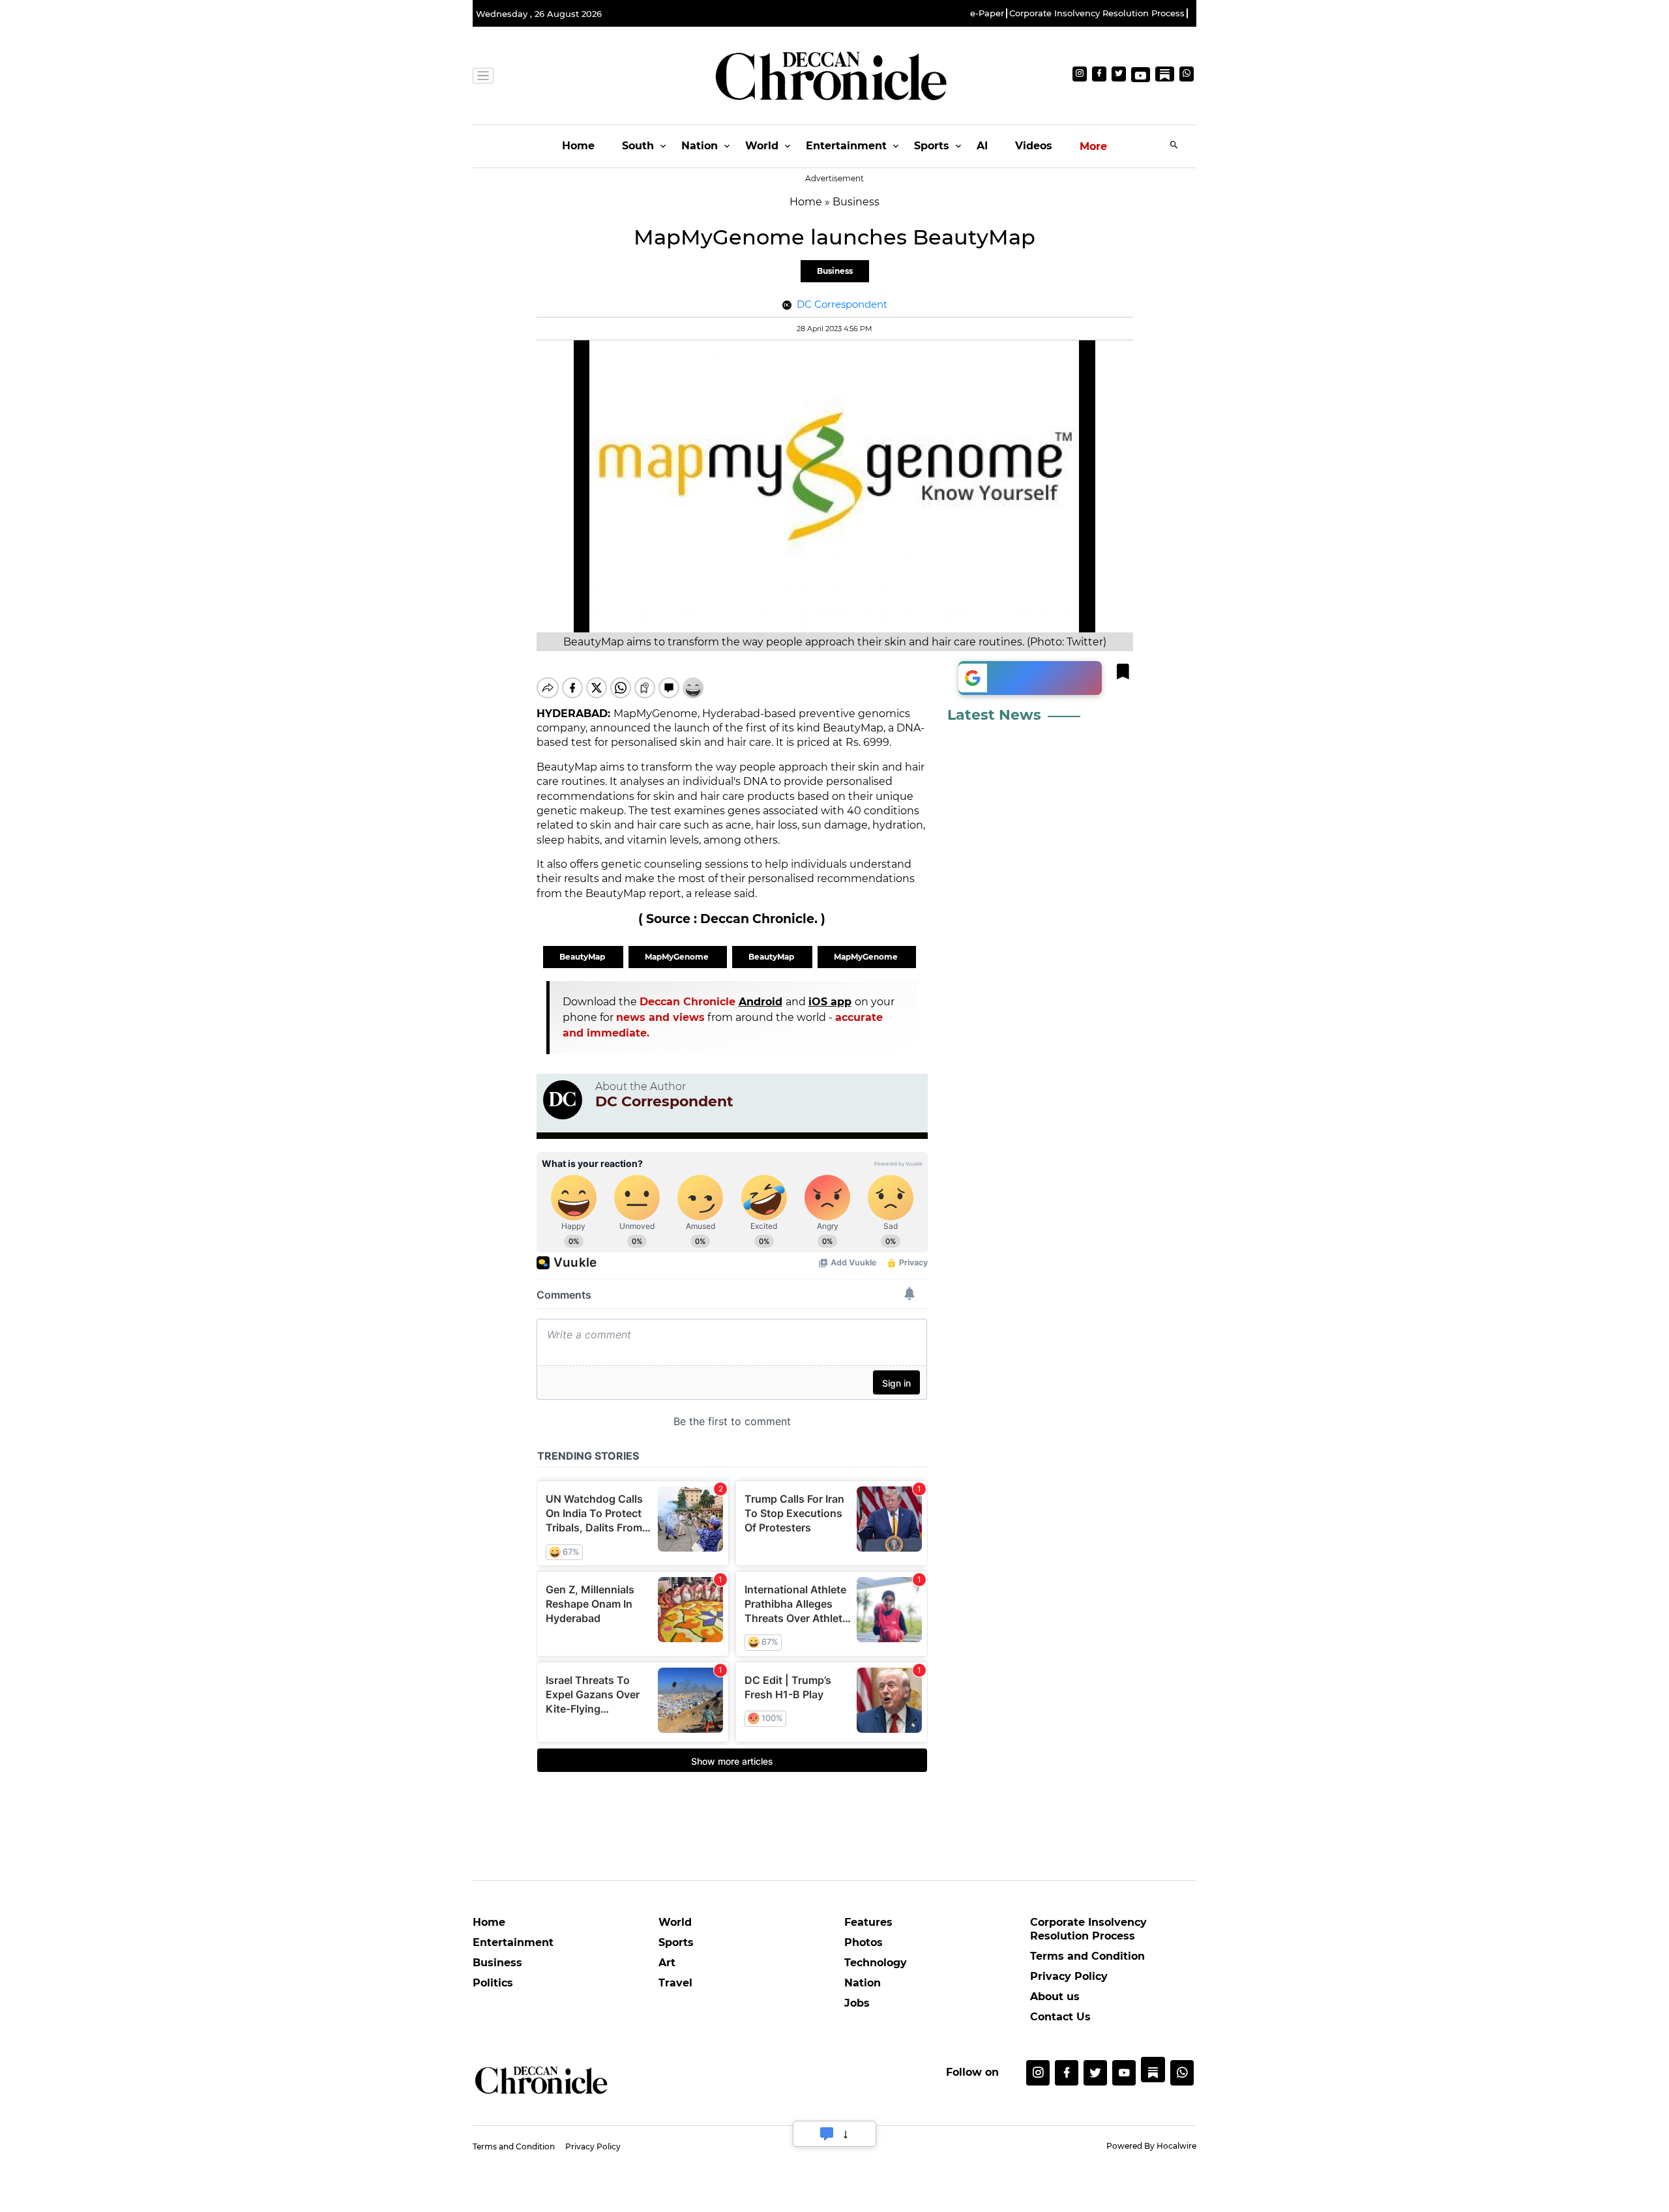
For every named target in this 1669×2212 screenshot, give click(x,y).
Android (761, 1002)
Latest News (994, 715)
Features (868, 1922)
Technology (876, 1963)
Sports (932, 146)
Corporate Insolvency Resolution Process (1097, 13)
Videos (1034, 146)
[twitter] (1095, 2073)
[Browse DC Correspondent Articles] (563, 1100)
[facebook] (1067, 2073)
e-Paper (987, 13)
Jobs (857, 2003)
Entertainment (846, 146)
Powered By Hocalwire (1151, 2146)
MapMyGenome (678, 957)
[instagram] (1038, 2073)
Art (667, 1963)
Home (578, 146)
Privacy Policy (1069, 1976)
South (638, 146)
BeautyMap (583, 957)
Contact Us (1060, 2017)
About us (1055, 1997)
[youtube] (1124, 2073)
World (762, 146)
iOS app (830, 1002)
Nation (700, 146)
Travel (675, 1983)
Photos (864, 1942)
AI (982, 146)
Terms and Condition (1087, 1956)
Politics (493, 1983)
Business (835, 271)
